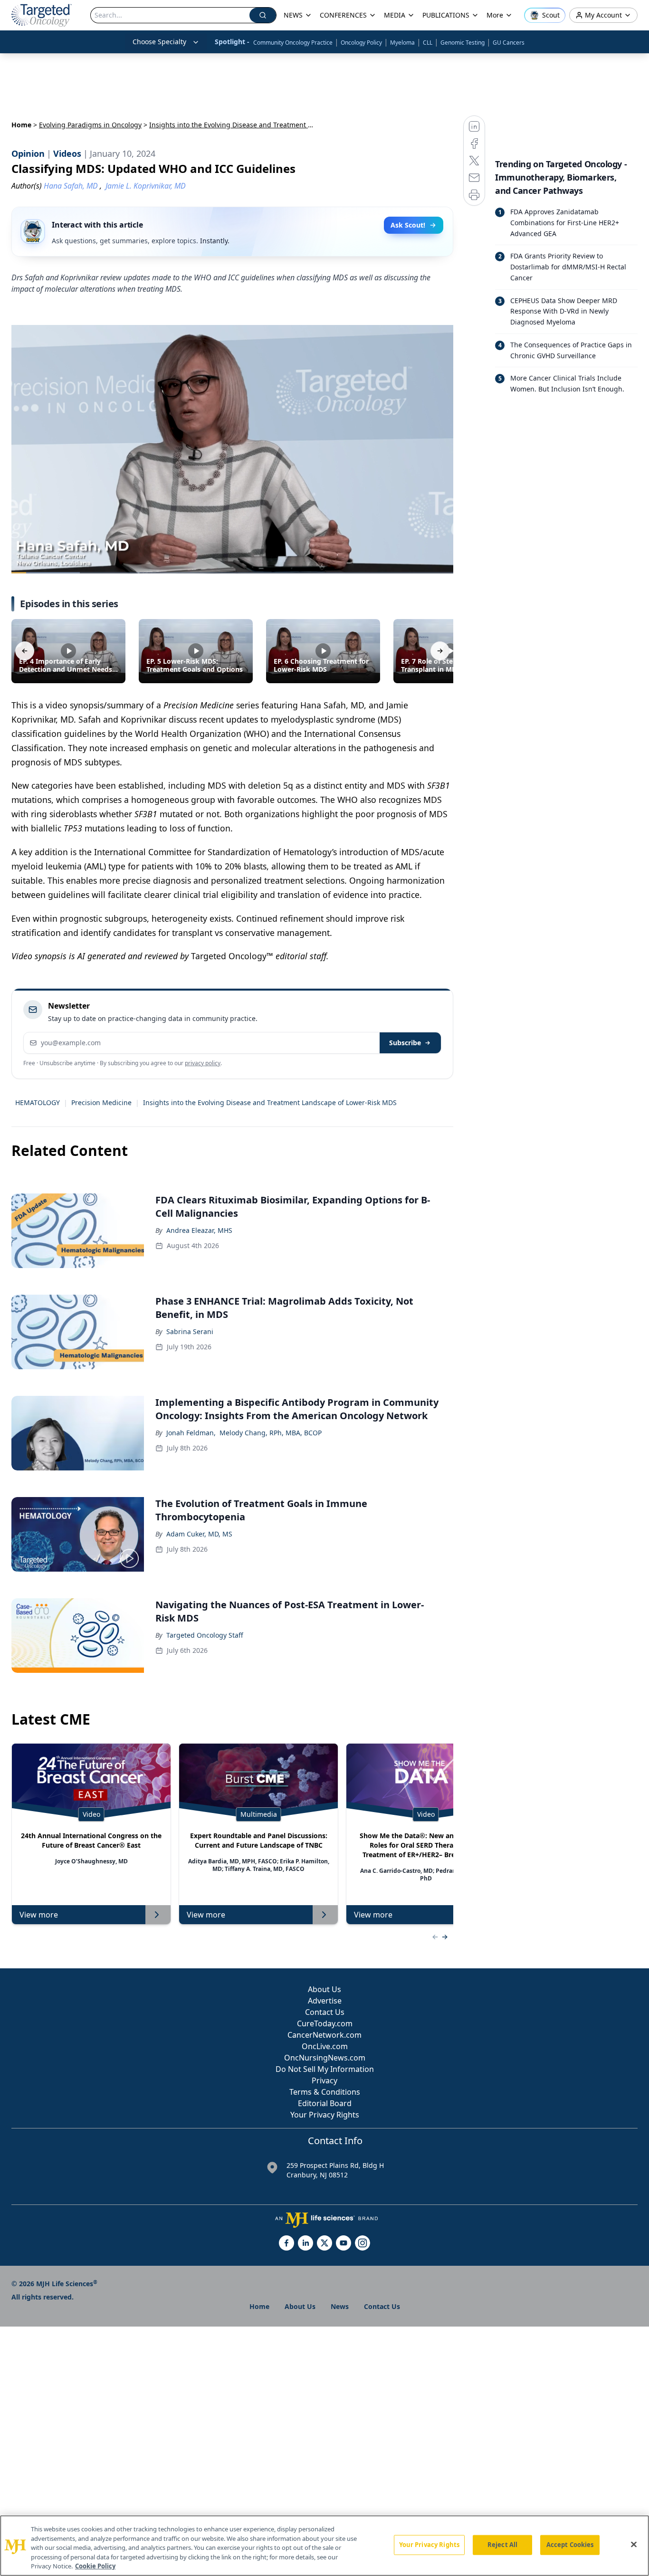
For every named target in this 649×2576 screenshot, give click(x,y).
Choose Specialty (159, 42)
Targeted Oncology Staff (205, 1635)
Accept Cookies (570, 2545)
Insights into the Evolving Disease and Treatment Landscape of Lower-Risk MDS (270, 1102)
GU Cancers (509, 43)
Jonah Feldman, (191, 1433)
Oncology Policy (361, 43)
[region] (324, 2546)
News (340, 2306)
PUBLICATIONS (446, 15)
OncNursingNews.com (325, 2058)
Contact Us (325, 2012)
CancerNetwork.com (324, 2035)
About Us (324, 1989)
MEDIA (395, 15)
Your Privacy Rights (325, 2115)
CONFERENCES (343, 15)
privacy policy (203, 1063)
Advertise (325, 2001)
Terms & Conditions (325, 2092)
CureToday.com (325, 2023)
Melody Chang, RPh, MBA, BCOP (271, 1433)
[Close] (634, 2545)
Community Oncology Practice (293, 43)
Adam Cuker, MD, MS (199, 1534)
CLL (428, 43)
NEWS (293, 15)
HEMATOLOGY (38, 1102)
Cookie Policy (95, 2566)
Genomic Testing (463, 43)
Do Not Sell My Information (325, 2069)
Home (21, 125)
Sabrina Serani (190, 1331)
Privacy (324, 2080)
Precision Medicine (101, 1102)
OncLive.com (325, 2046)
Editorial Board (325, 2103)
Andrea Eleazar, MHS (199, 1230)
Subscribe (405, 1043)
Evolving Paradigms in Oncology (90, 125)
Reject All (502, 2545)
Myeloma (402, 43)
